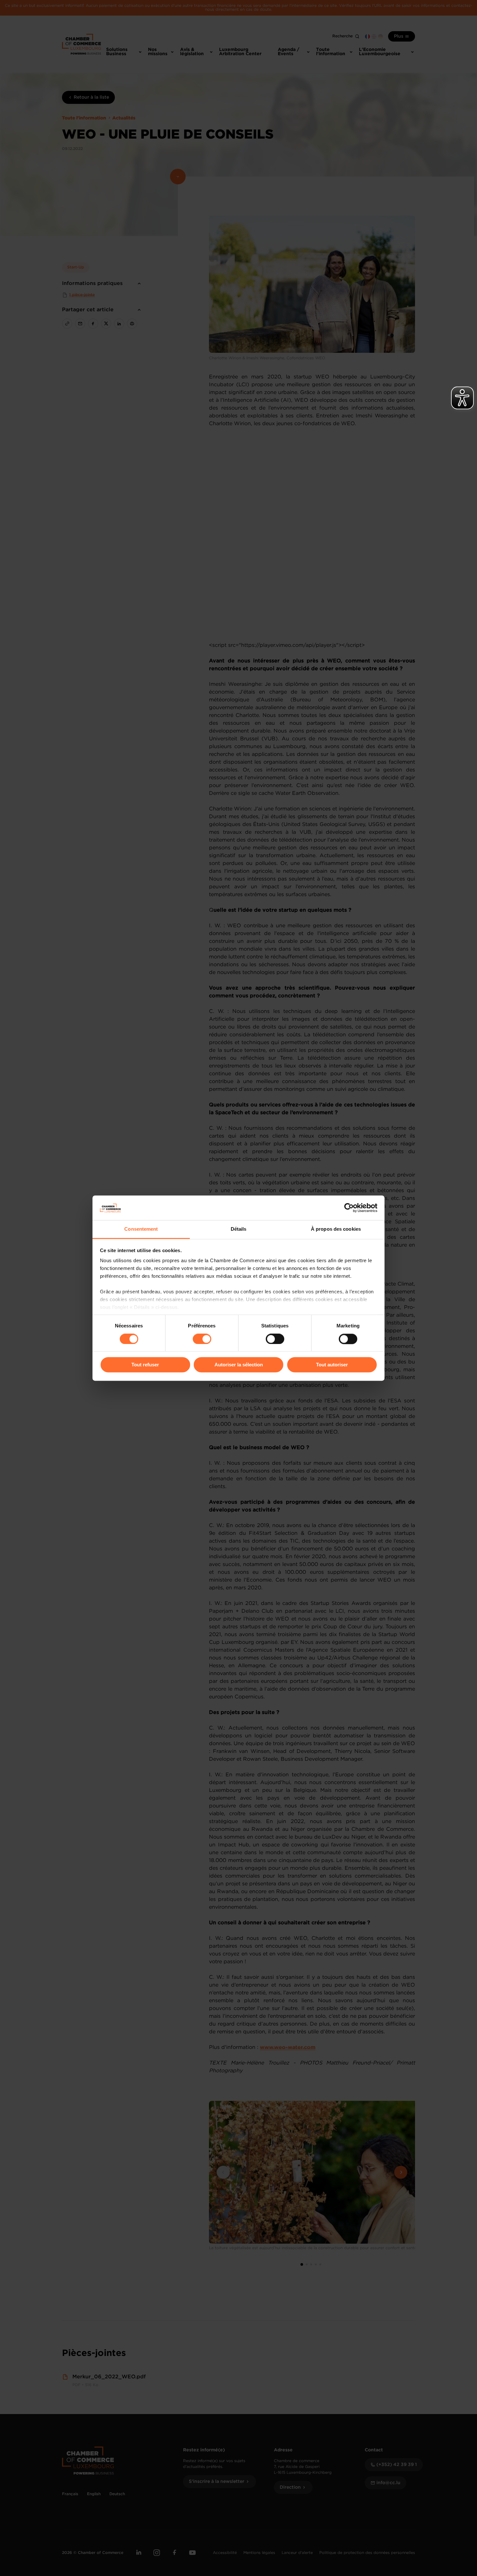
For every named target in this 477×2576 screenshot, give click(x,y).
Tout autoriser (332, 1365)
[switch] (202, 1339)
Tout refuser (145, 1365)
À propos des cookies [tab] (336, 1229)
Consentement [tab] (141, 1229)
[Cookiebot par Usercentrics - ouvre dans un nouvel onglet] (349, 1208)
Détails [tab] (239, 1229)
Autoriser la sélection (239, 1365)
